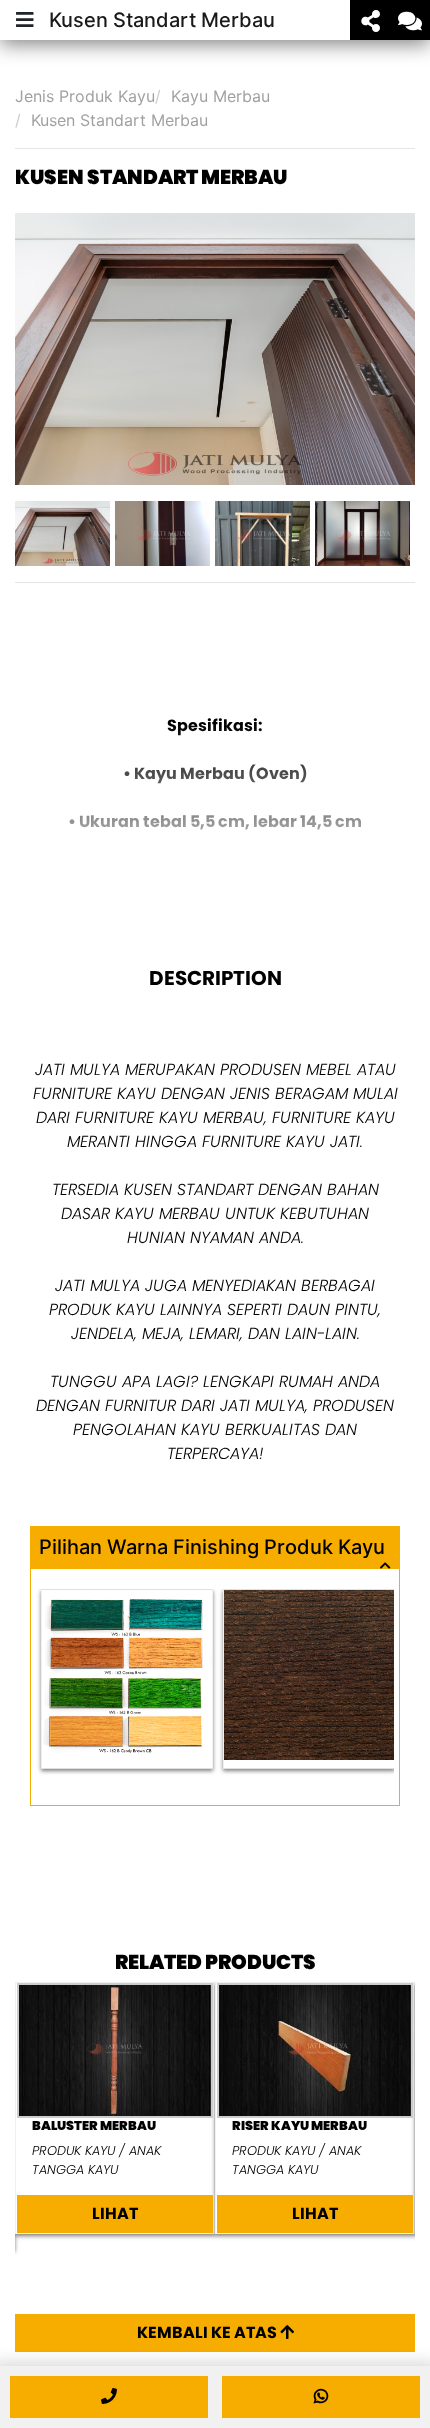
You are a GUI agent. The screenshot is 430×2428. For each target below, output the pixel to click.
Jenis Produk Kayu (85, 96)
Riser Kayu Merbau (299, 2125)
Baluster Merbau (94, 2125)
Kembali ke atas (208, 2332)
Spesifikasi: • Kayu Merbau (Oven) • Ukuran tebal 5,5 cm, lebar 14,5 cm (215, 773)
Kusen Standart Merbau (119, 120)
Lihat (115, 2213)
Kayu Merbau (220, 96)
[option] (215, 349)
